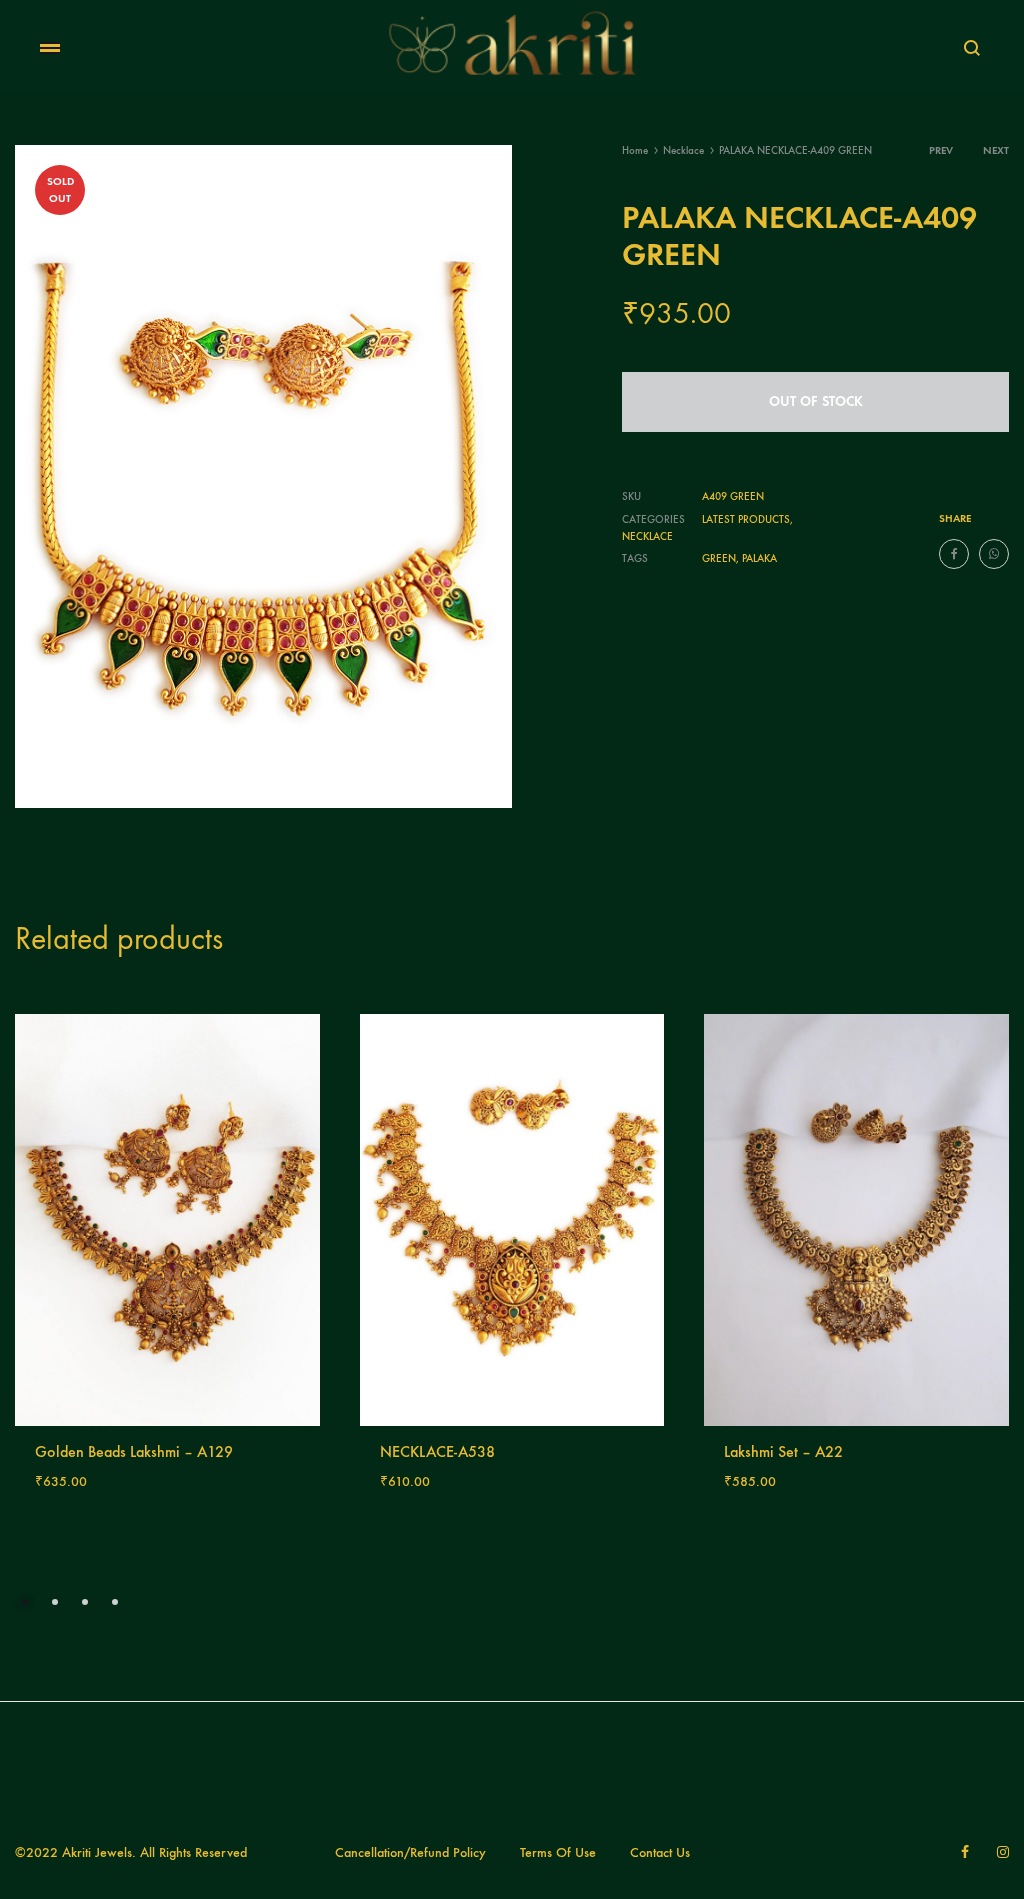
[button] (25, 1602)
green (719, 558)
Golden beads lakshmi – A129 (134, 1451)
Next (996, 150)
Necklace (683, 150)
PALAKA (759, 558)
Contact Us (660, 1852)
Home (635, 150)
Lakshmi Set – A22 (783, 1451)
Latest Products (746, 519)
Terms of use (558, 1852)
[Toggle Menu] (50, 49)
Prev (941, 150)
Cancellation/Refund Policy (410, 1852)
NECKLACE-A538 (437, 1451)
